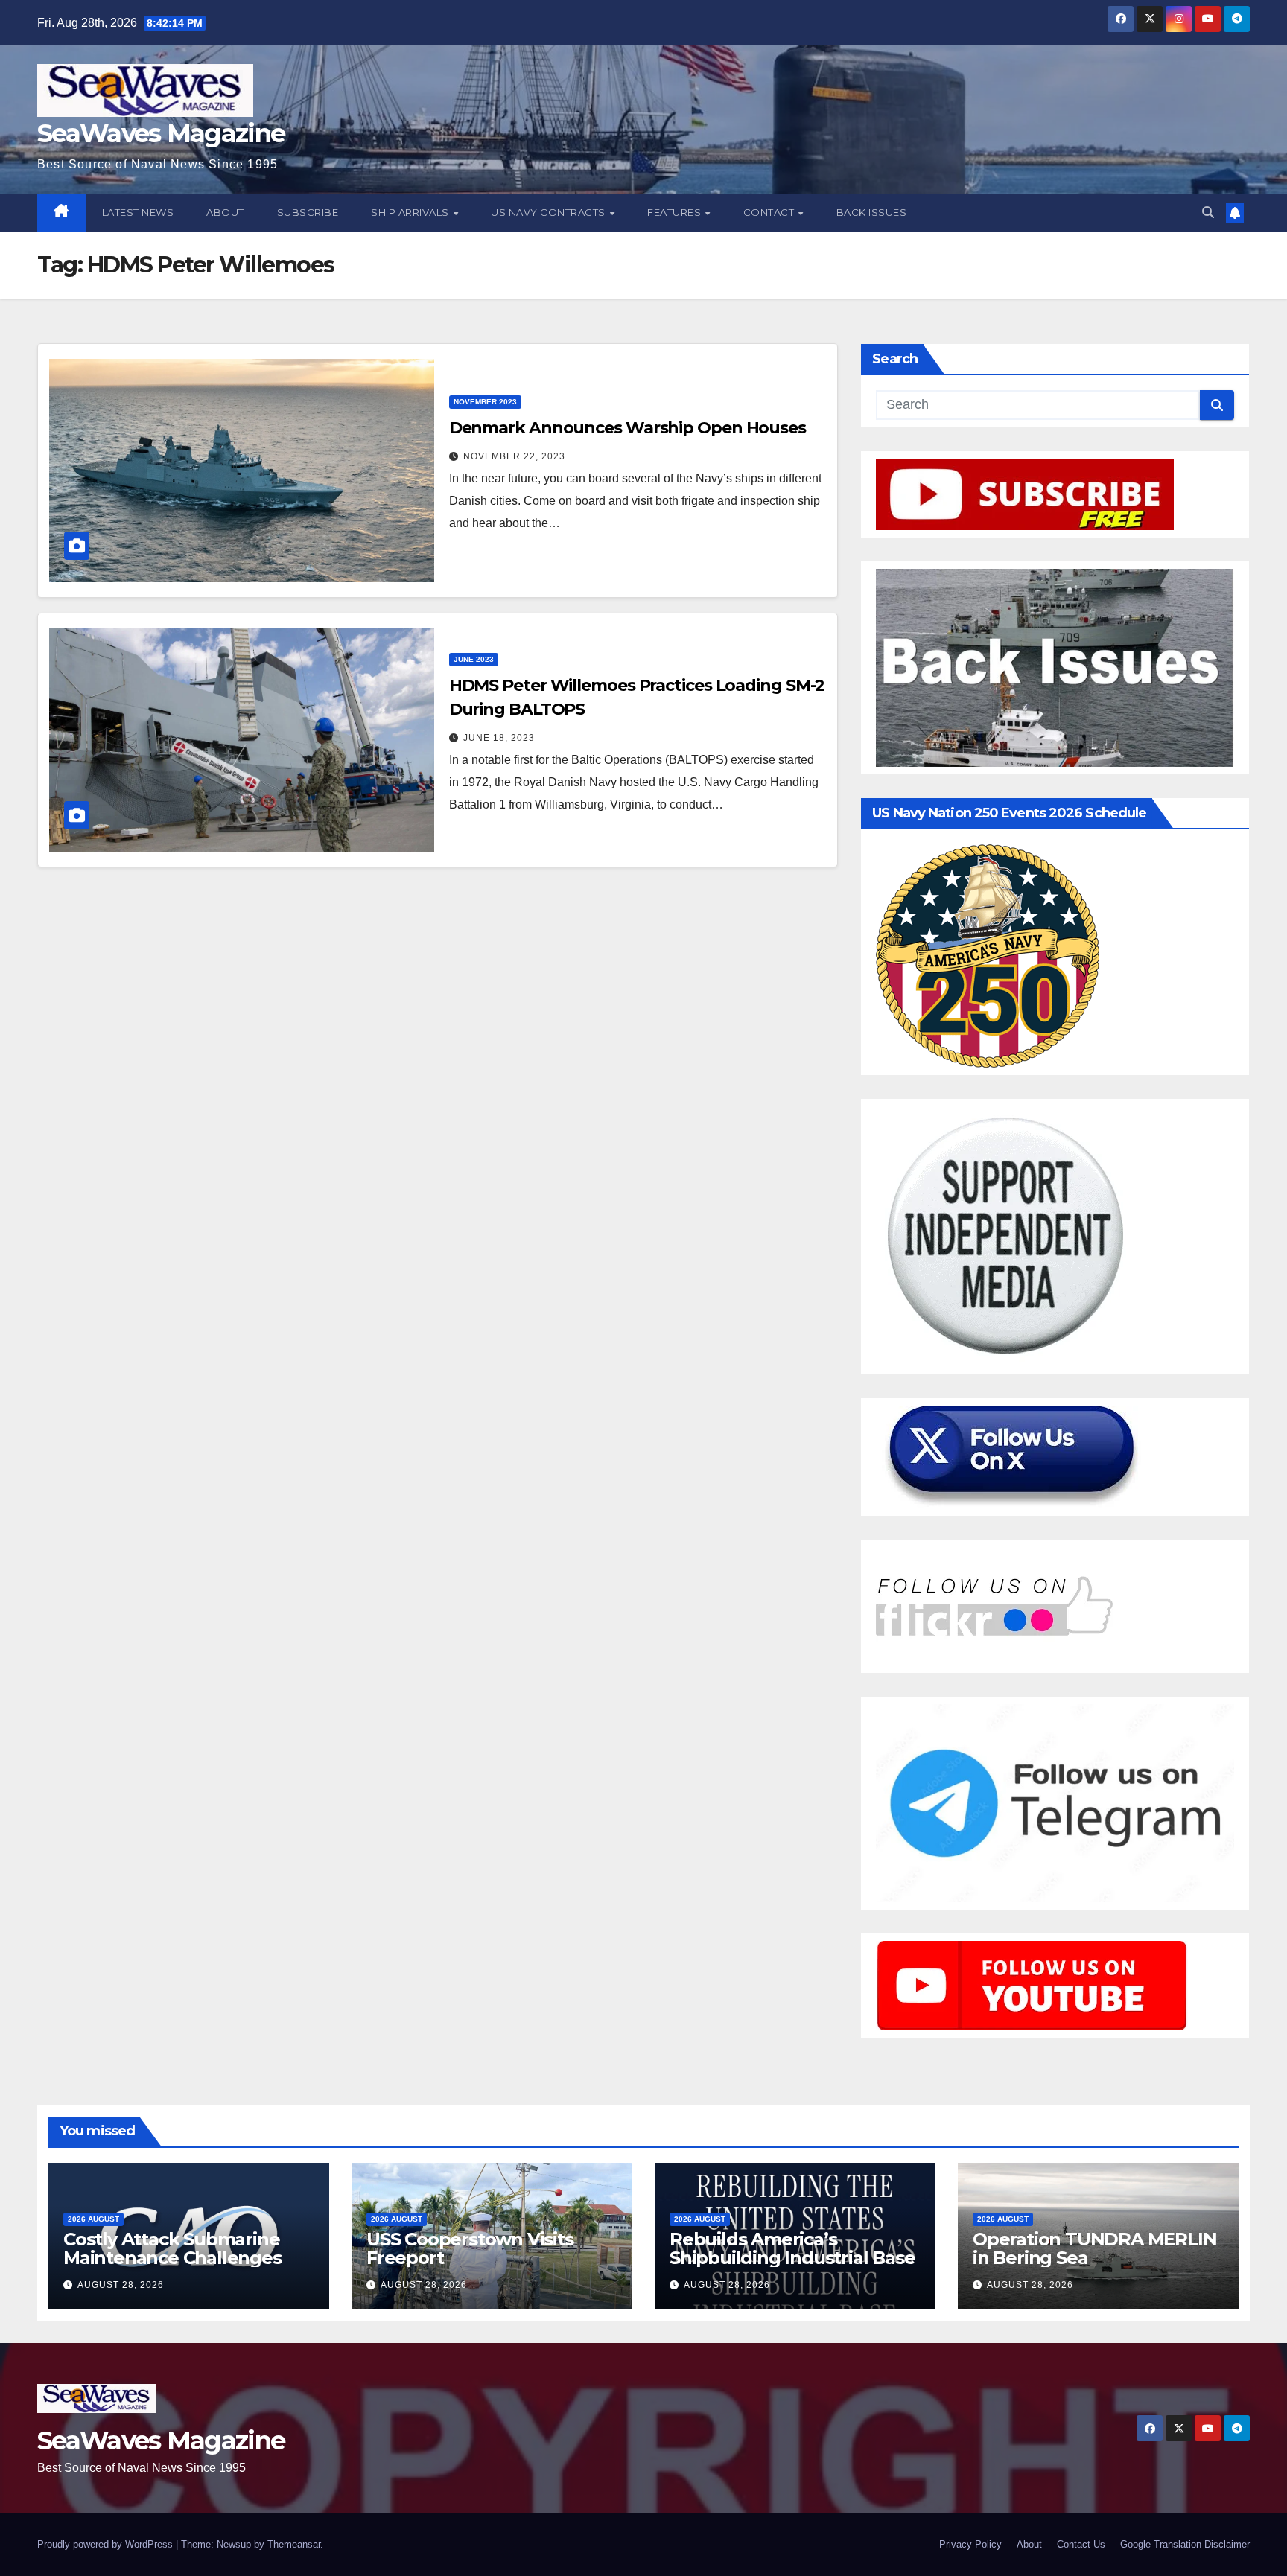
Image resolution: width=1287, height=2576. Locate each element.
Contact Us (1081, 2544)
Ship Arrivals (411, 212)
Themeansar (294, 2544)
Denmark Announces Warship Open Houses (627, 428)
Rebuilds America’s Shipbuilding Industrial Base (792, 2248)
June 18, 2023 (499, 738)
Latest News (138, 212)
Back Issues (872, 212)
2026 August (93, 2219)
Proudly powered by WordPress (107, 2544)
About (225, 212)
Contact (770, 212)
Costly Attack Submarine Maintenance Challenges (172, 2248)
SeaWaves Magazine (161, 133)
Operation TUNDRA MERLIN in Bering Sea (1094, 2248)
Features (676, 212)
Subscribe (308, 212)
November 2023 (485, 402)
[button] (1208, 213)
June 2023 (474, 659)
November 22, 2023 (514, 456)
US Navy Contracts (549, 212)
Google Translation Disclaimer (1185, 2544)
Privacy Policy (970, 2544)
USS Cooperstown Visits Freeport (470, 2248)
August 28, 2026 (121, 2285)
